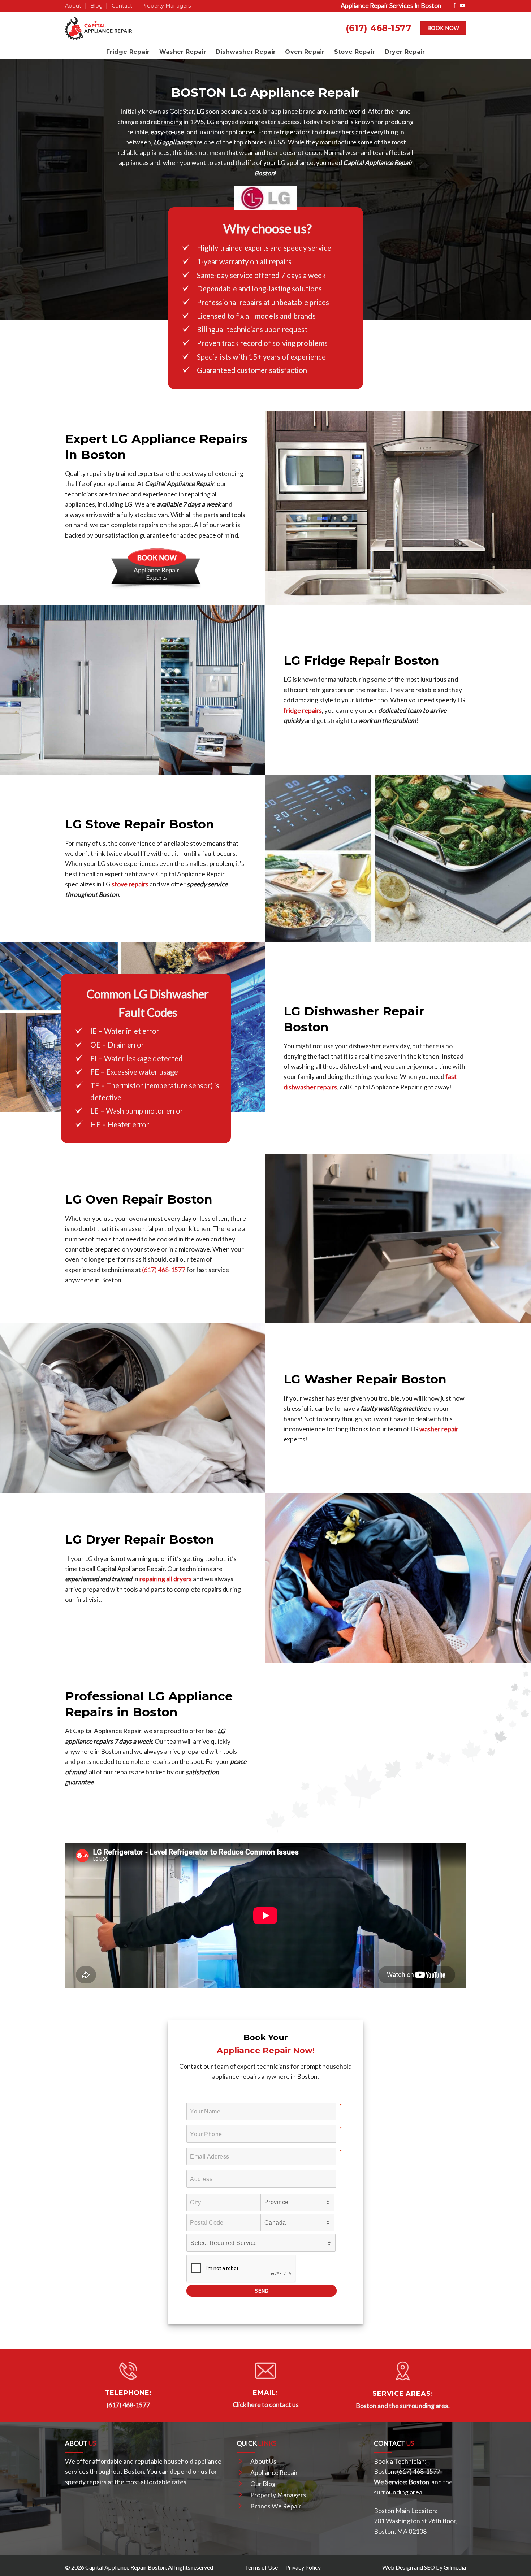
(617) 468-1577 (379, 28)
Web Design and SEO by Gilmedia (424, 2567)
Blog (96, 6)
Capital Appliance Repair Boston (126, 2567)
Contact (122, 6)
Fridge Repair (128, 52)
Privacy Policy (303, 2567)
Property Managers (166, 6)
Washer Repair (183, 52)
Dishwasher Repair (246, 52)
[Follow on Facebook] (454, 6)
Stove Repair (355, 52)
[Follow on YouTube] (462, 6)
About (73, 6)
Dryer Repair (405, 52)
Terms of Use (261, 2567)
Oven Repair (305, 52)
